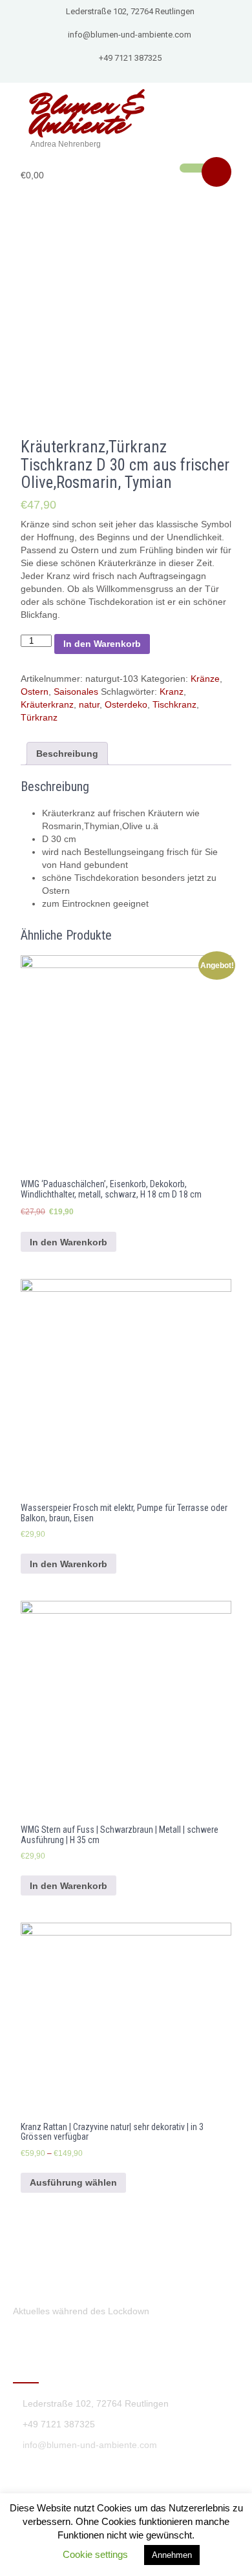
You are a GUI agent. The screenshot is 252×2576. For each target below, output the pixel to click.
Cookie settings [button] (95, 2554)
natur (89, 704)
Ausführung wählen (73, 2182)
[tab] (67, 754)
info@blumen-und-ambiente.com (130, 35)
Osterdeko (126, 704)
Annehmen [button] (172, 2555)
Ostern (35, 692)
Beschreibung (67, 754)
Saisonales (76, 692)
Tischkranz (174, 704)
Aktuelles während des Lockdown (81, 2311)
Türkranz (39, 717)
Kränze (205, 679)
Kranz (172, 692)
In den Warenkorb (102, 644)
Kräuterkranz (47, 704)
